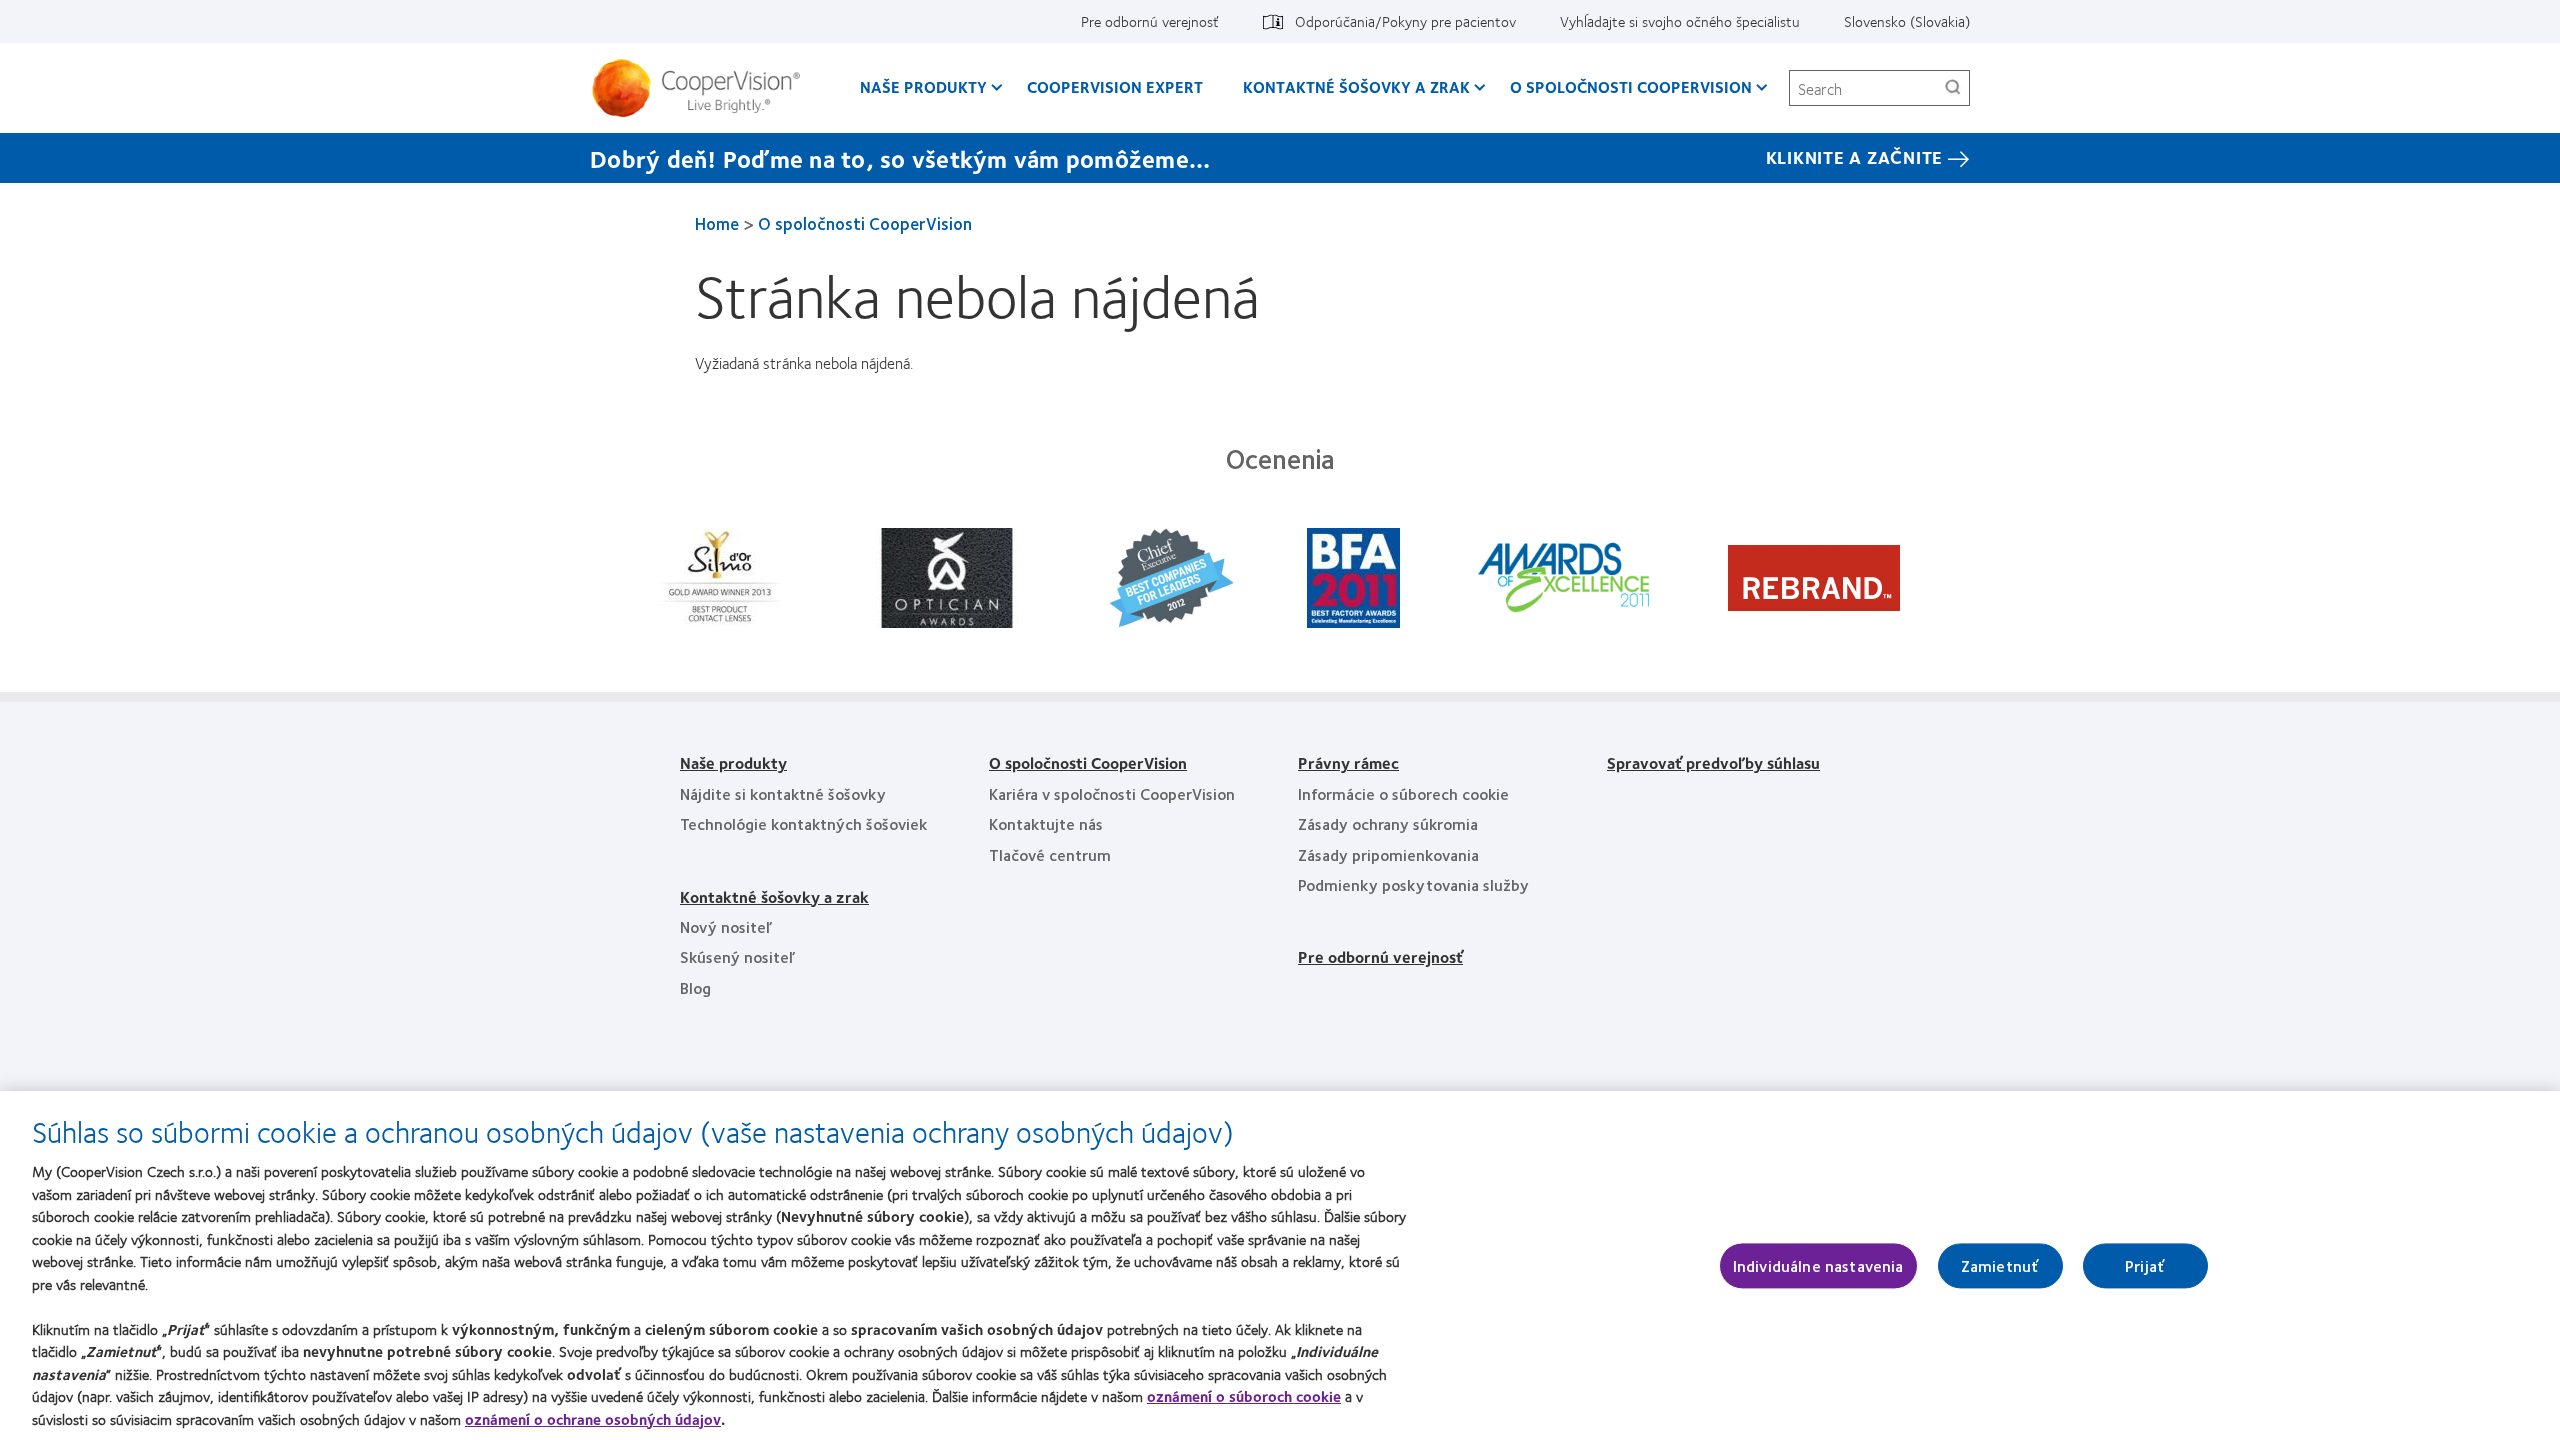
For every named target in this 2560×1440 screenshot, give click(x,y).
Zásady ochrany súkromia (1388, 823)
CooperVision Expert (1115, 86)
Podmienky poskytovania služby (1413, 884)
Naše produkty (923, 86)
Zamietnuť (2000, 1265)
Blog (695, 987)
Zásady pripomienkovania (1388, 854)
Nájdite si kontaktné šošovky (783, 793)
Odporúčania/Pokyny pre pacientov (1405, 21)
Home (717, 223)
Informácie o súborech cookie (1403, 793)
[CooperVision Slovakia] (703, 88)
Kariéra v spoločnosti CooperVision (1112, 793)
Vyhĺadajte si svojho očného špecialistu (1680, 21)
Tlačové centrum (1050, 854)
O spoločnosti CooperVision (1631, 86)
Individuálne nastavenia (1818, 1265)
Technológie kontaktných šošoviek (803, 823)
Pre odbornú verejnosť (1150, 21)
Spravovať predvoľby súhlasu (1713, 762)
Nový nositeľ (726, 926)
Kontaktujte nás (1046, 823)
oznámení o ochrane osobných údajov (593, 1419)
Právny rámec (1348, 762)
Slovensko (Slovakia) (1907, 21)
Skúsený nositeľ (737, 956)
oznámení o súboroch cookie (1244, 1396)
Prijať (2145, 1265)
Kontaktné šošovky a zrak (1356, 86)
